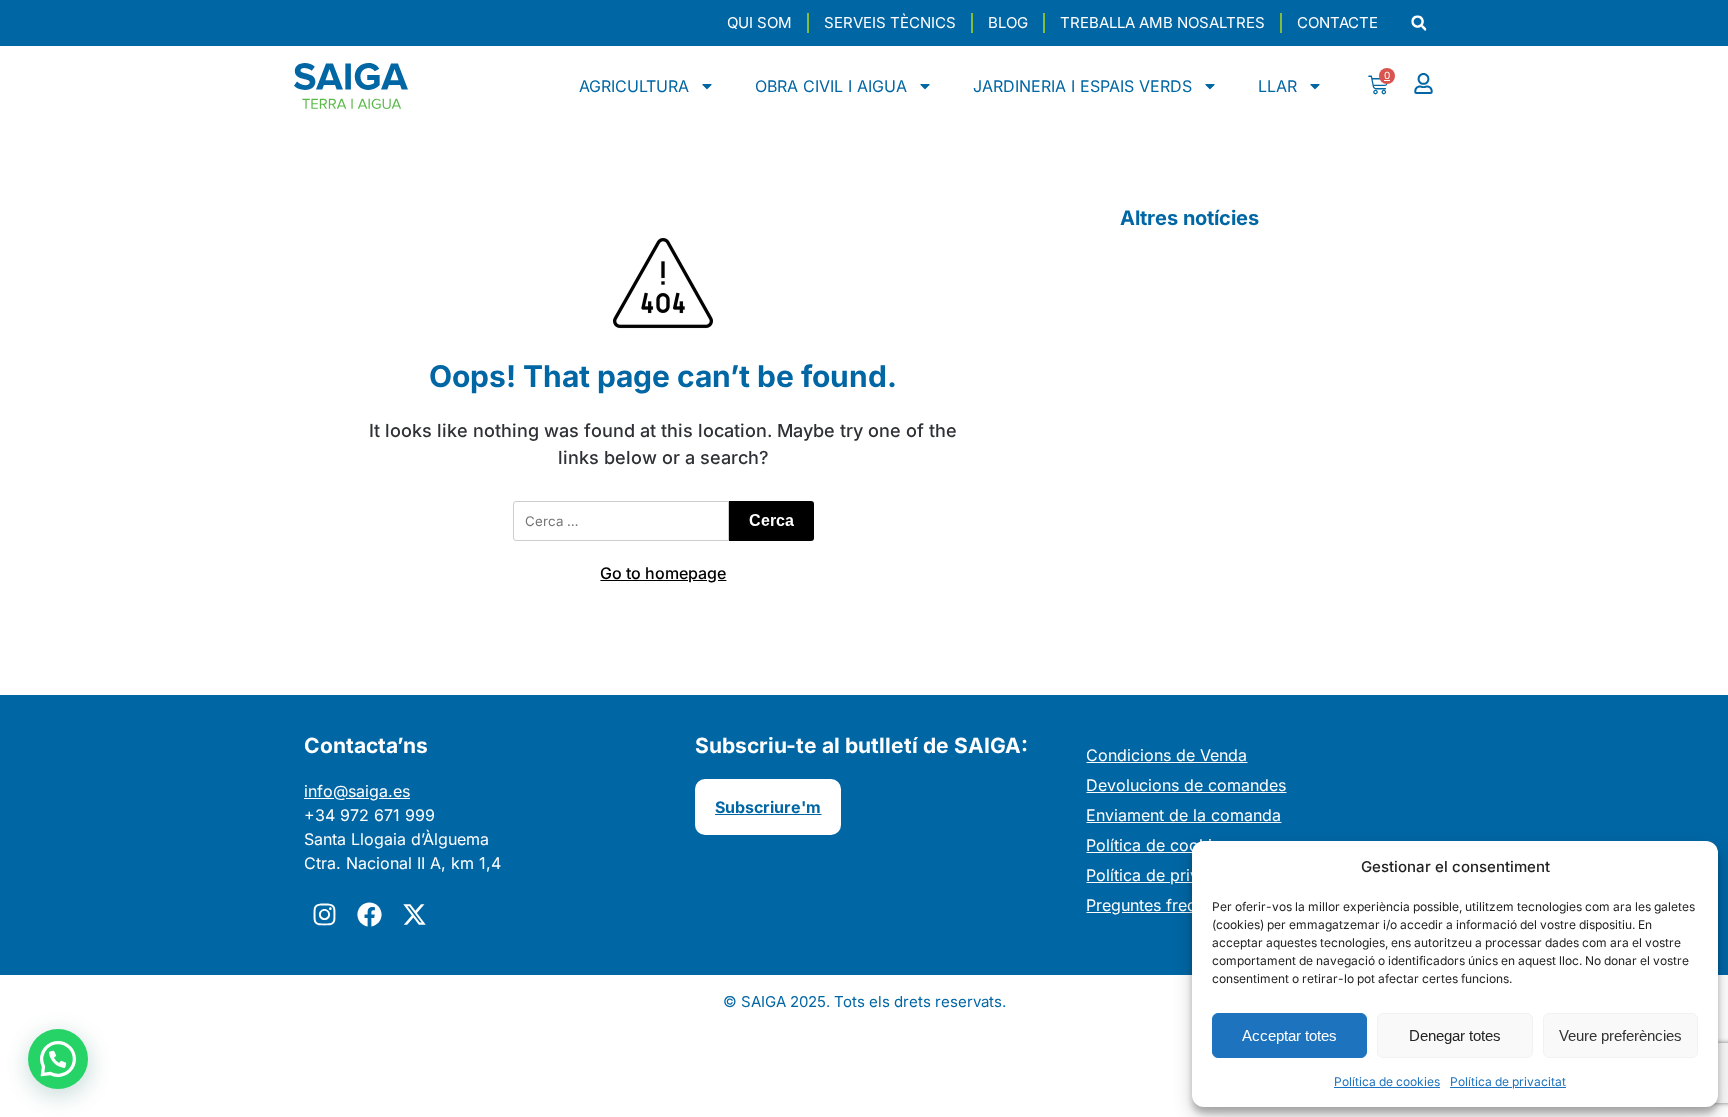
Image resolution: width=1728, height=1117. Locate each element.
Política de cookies (1387, 1081)
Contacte (1337, 22)
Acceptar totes (1289, 1035)
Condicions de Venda (1166, 755)
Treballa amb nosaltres (1162, 22)
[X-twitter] (414, 915)
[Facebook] (369, 915)
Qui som (759, 22)
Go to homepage (663, 573)
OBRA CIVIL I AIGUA (831, 86)
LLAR (1277, 86)
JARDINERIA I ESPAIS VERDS (1082, 86)
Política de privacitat (1508, 1081)
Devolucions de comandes (1186, 785)
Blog (1008, 22)
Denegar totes (1455, 1035)
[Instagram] (324, 915)
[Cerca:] (621, 521)
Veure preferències (1620, 1035)
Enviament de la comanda (1183, 815)
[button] (1418, 23)
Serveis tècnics (890, 22)
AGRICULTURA (634, 86)
